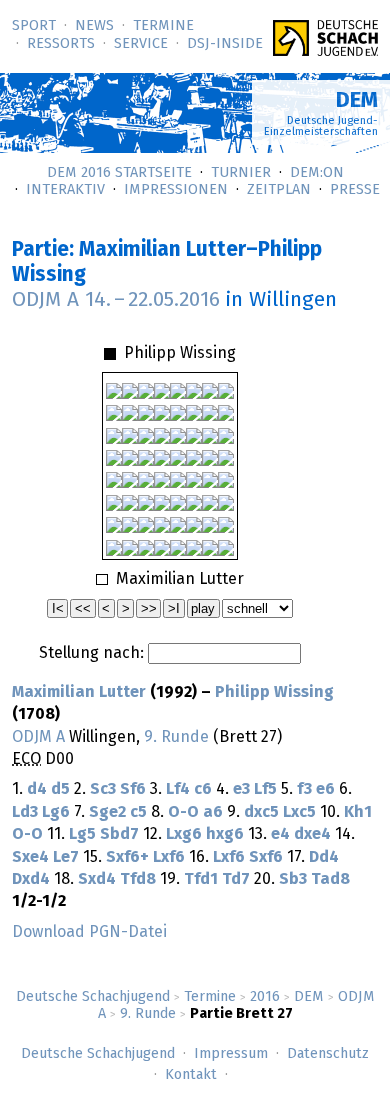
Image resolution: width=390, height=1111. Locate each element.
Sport (34, 26)
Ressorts (61, 44)
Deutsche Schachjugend (93, 997)
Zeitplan (279, 190)
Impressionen (176, 190)
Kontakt (191, 1075)
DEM (309, 997)
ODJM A (38, 737)
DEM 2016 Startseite (119, 173)
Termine (163, 26)
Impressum (231, 1054)
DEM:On (317, 173)
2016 (265, 997)
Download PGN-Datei (89, 932)
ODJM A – (116, 300)
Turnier (241, 173)
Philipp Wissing (274, 692)
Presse (355, 190)
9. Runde (148, 1014)
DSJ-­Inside (225, 44)
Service (141, 44)
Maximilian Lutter (79, 692)
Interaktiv (65, 190)
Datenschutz (328, 1054)
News (94, 26)
